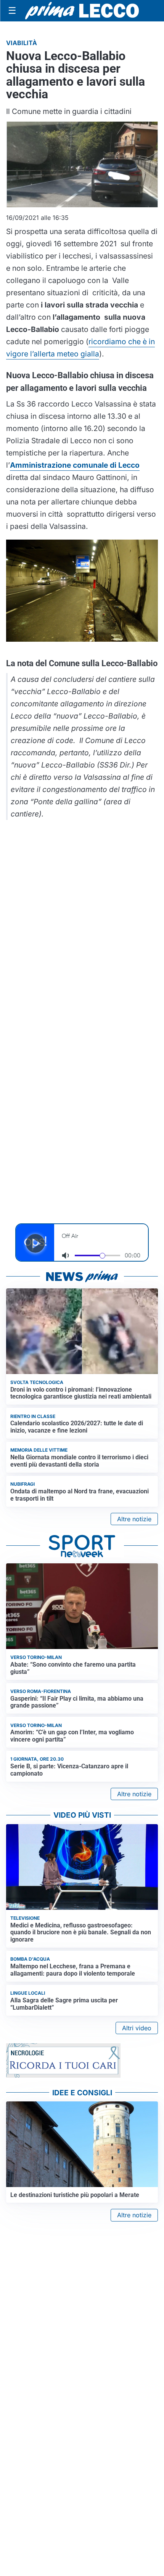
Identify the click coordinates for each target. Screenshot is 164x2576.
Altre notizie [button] (134, 1519)
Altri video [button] (137, 2028)
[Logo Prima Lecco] (82, 11)
